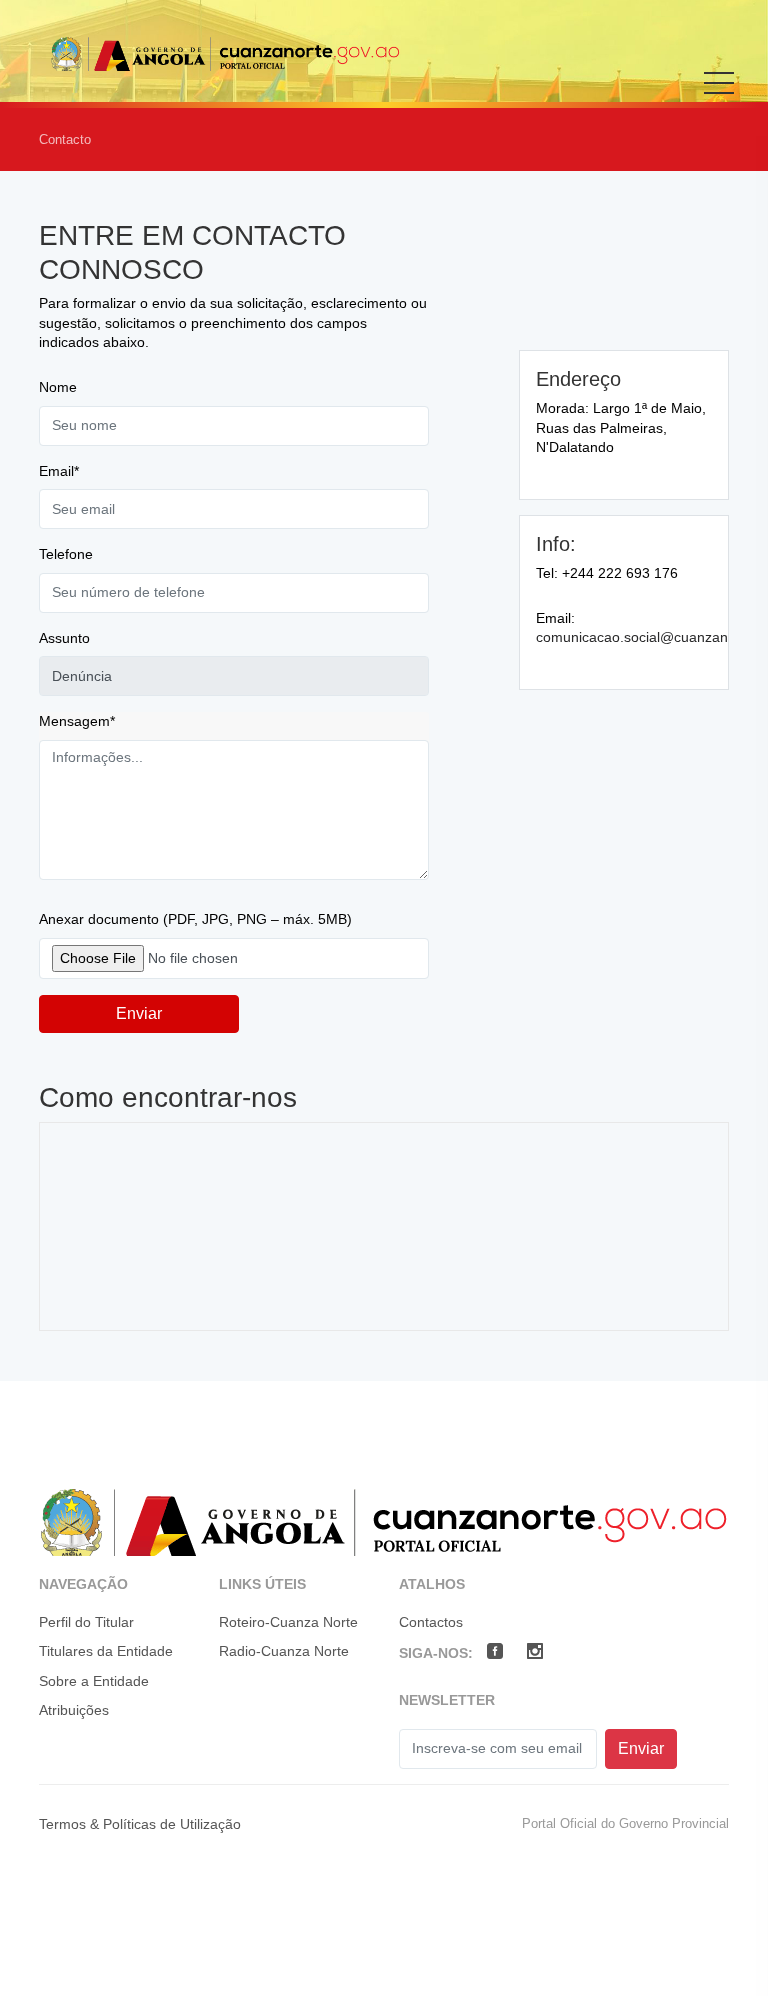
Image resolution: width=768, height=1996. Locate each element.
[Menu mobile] (719, 97)
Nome (58, 387)
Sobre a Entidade (94, 1681)
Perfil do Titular (86, 1622)
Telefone (66, 554)
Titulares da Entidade (106, 1651)
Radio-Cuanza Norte (284, 1651)
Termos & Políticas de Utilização (140, 1824)
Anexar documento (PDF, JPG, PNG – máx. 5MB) (195, 919)
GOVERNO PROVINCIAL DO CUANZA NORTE (225, 53)
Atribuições (74, 1710)
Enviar (139, 1013)
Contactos (431, 1622)
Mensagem (77, 721)
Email (59, 471)
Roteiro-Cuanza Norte (288, 1622)
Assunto (64, 638)
